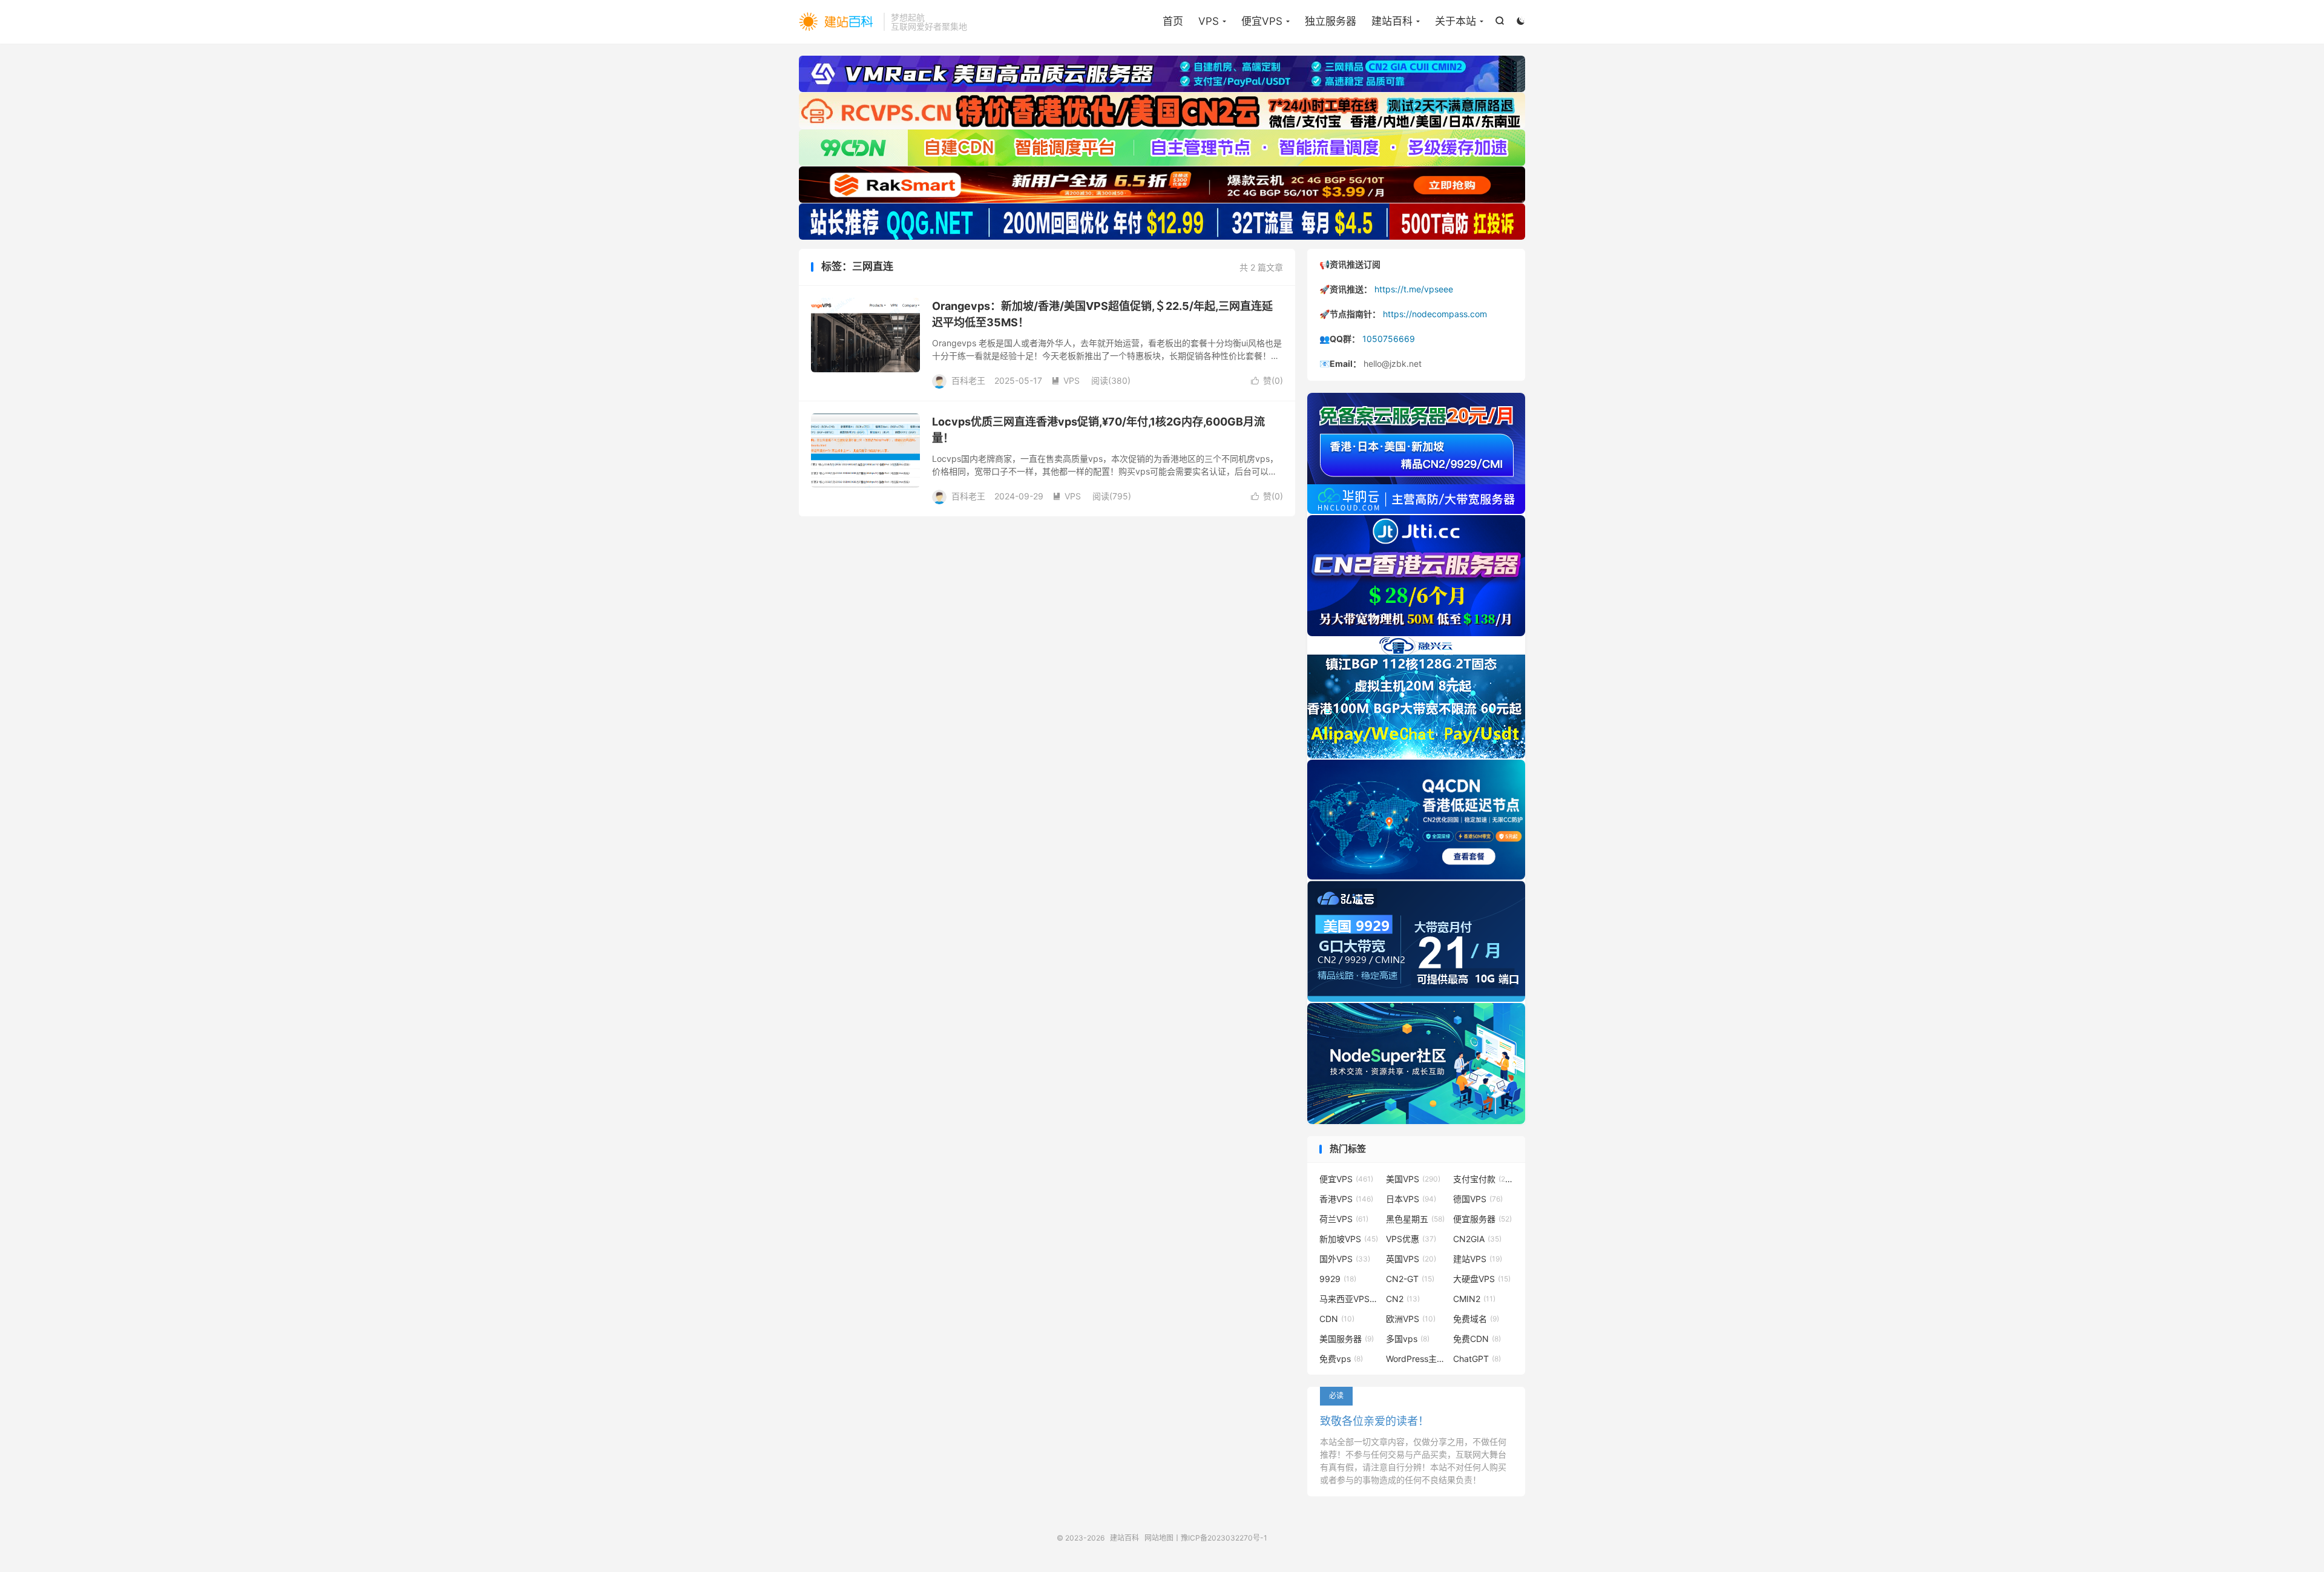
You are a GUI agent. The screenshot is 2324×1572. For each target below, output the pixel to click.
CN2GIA (1477, 1239)
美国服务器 (1347, 1339)
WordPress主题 (1416, 1359)
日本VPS (1411, 1199)
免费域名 (1476, 1319)
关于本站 (1456, 21)
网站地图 (1159, 1538)
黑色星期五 (1415, 1219)
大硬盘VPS (1482, 1279)
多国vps (1408, 1339)
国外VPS (1345, 1259)
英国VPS (1411, 1259)
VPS (1209, 21)
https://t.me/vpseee (1414, 289)
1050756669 (1389, 339)
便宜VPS (1262, 21)
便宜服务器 (1482, 1219)
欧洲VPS (1411, 1319)
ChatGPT (1477, 1359)
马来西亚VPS (1350, 1299)
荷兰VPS (1344, 1219)
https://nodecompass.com (1435, 314)
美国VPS (1413, 1179)
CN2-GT (1410, 1279)
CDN (1337, 1319)
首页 (1173, 21)
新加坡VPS (1349, 1239)
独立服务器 (1331, 21)
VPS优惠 (1411, 1239)
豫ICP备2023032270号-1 (1224, 1538)
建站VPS (1478, 1259)
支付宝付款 (1483, 1179)
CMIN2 (1474, 1299)
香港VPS (1346, 1199)
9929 (1338, 1279)
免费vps (1341, 1359)
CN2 (1403, 1299)
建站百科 (838, 22)
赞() (1267, 380)
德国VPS (1478, 1199)
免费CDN (1477, 1339)
